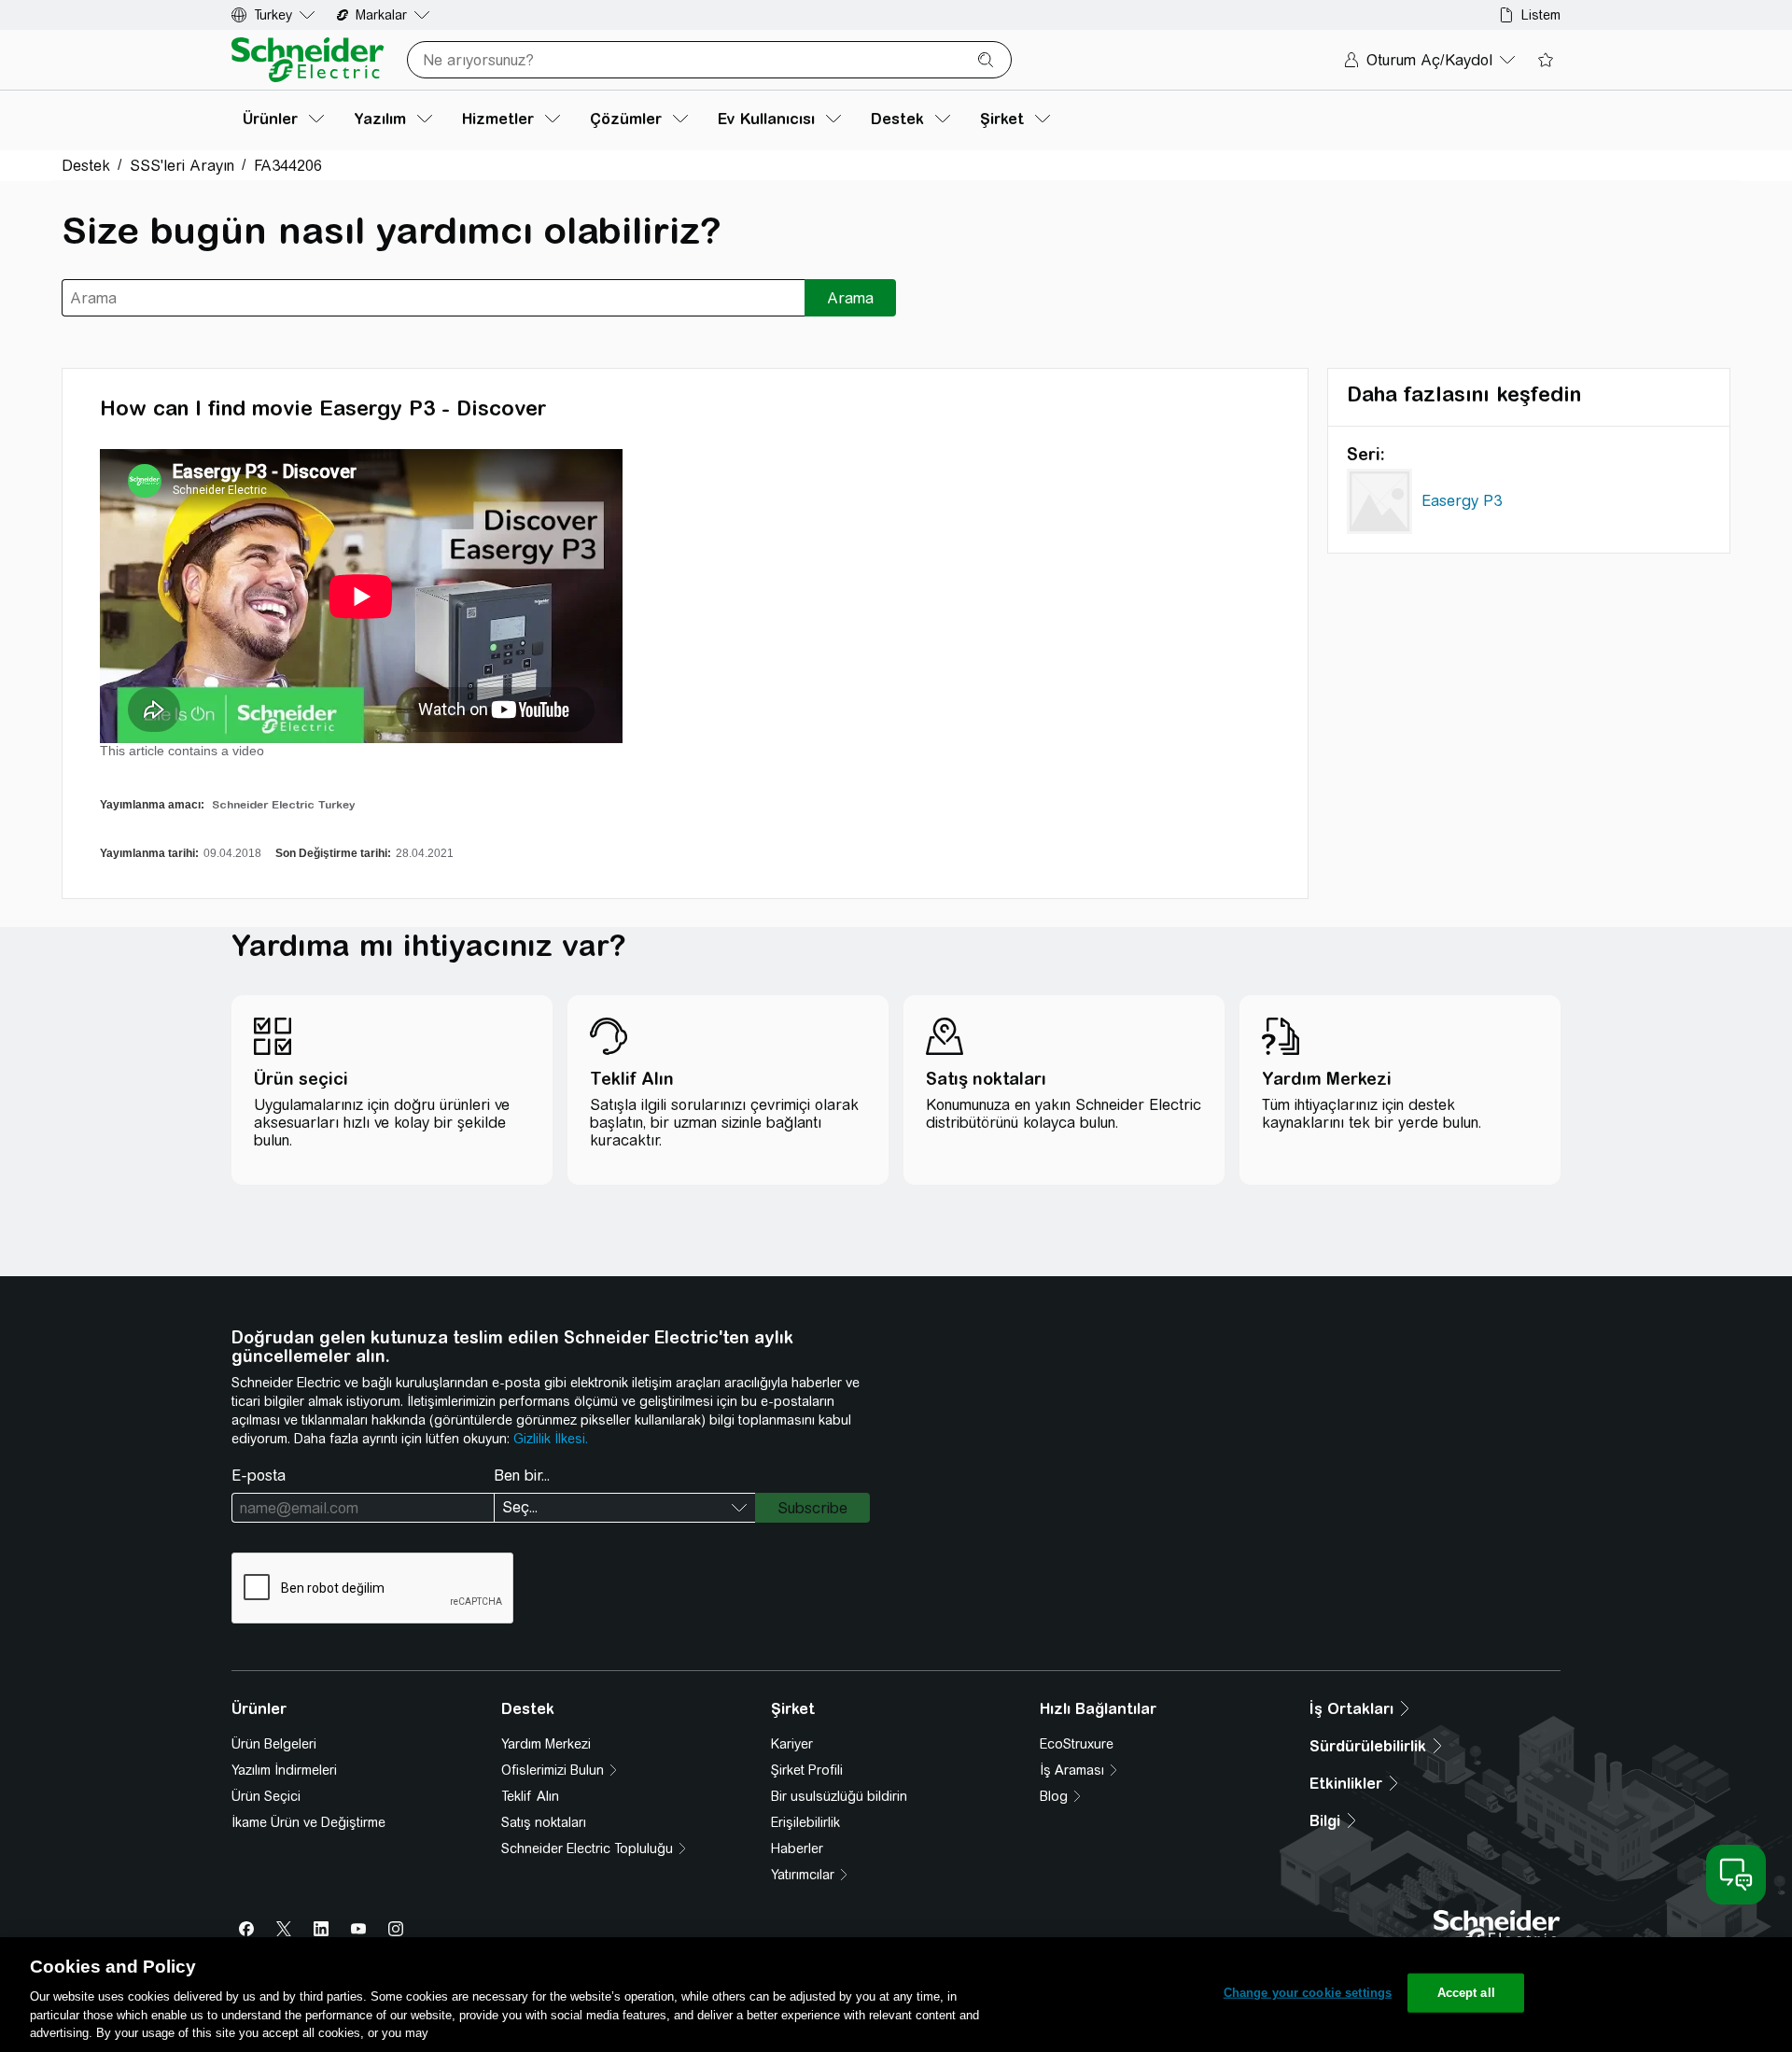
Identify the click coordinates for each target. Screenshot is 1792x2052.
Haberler (797, 1848)
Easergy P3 (1462, 501)
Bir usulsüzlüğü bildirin (839, 1796)
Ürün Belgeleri (274, 1744)
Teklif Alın (530, 1796)
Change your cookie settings (1308, 1993)
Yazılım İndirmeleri (284, 1770)
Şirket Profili (807, 1770)
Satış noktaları (544, 1822)
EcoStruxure (1077, 1744)
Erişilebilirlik (805, 1822)
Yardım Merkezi (546, 1744)
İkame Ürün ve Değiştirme (308, 1822)
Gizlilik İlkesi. (551, 1439)
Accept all (1466, 1993)
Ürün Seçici (266, 1796)
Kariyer (792, 1744)
